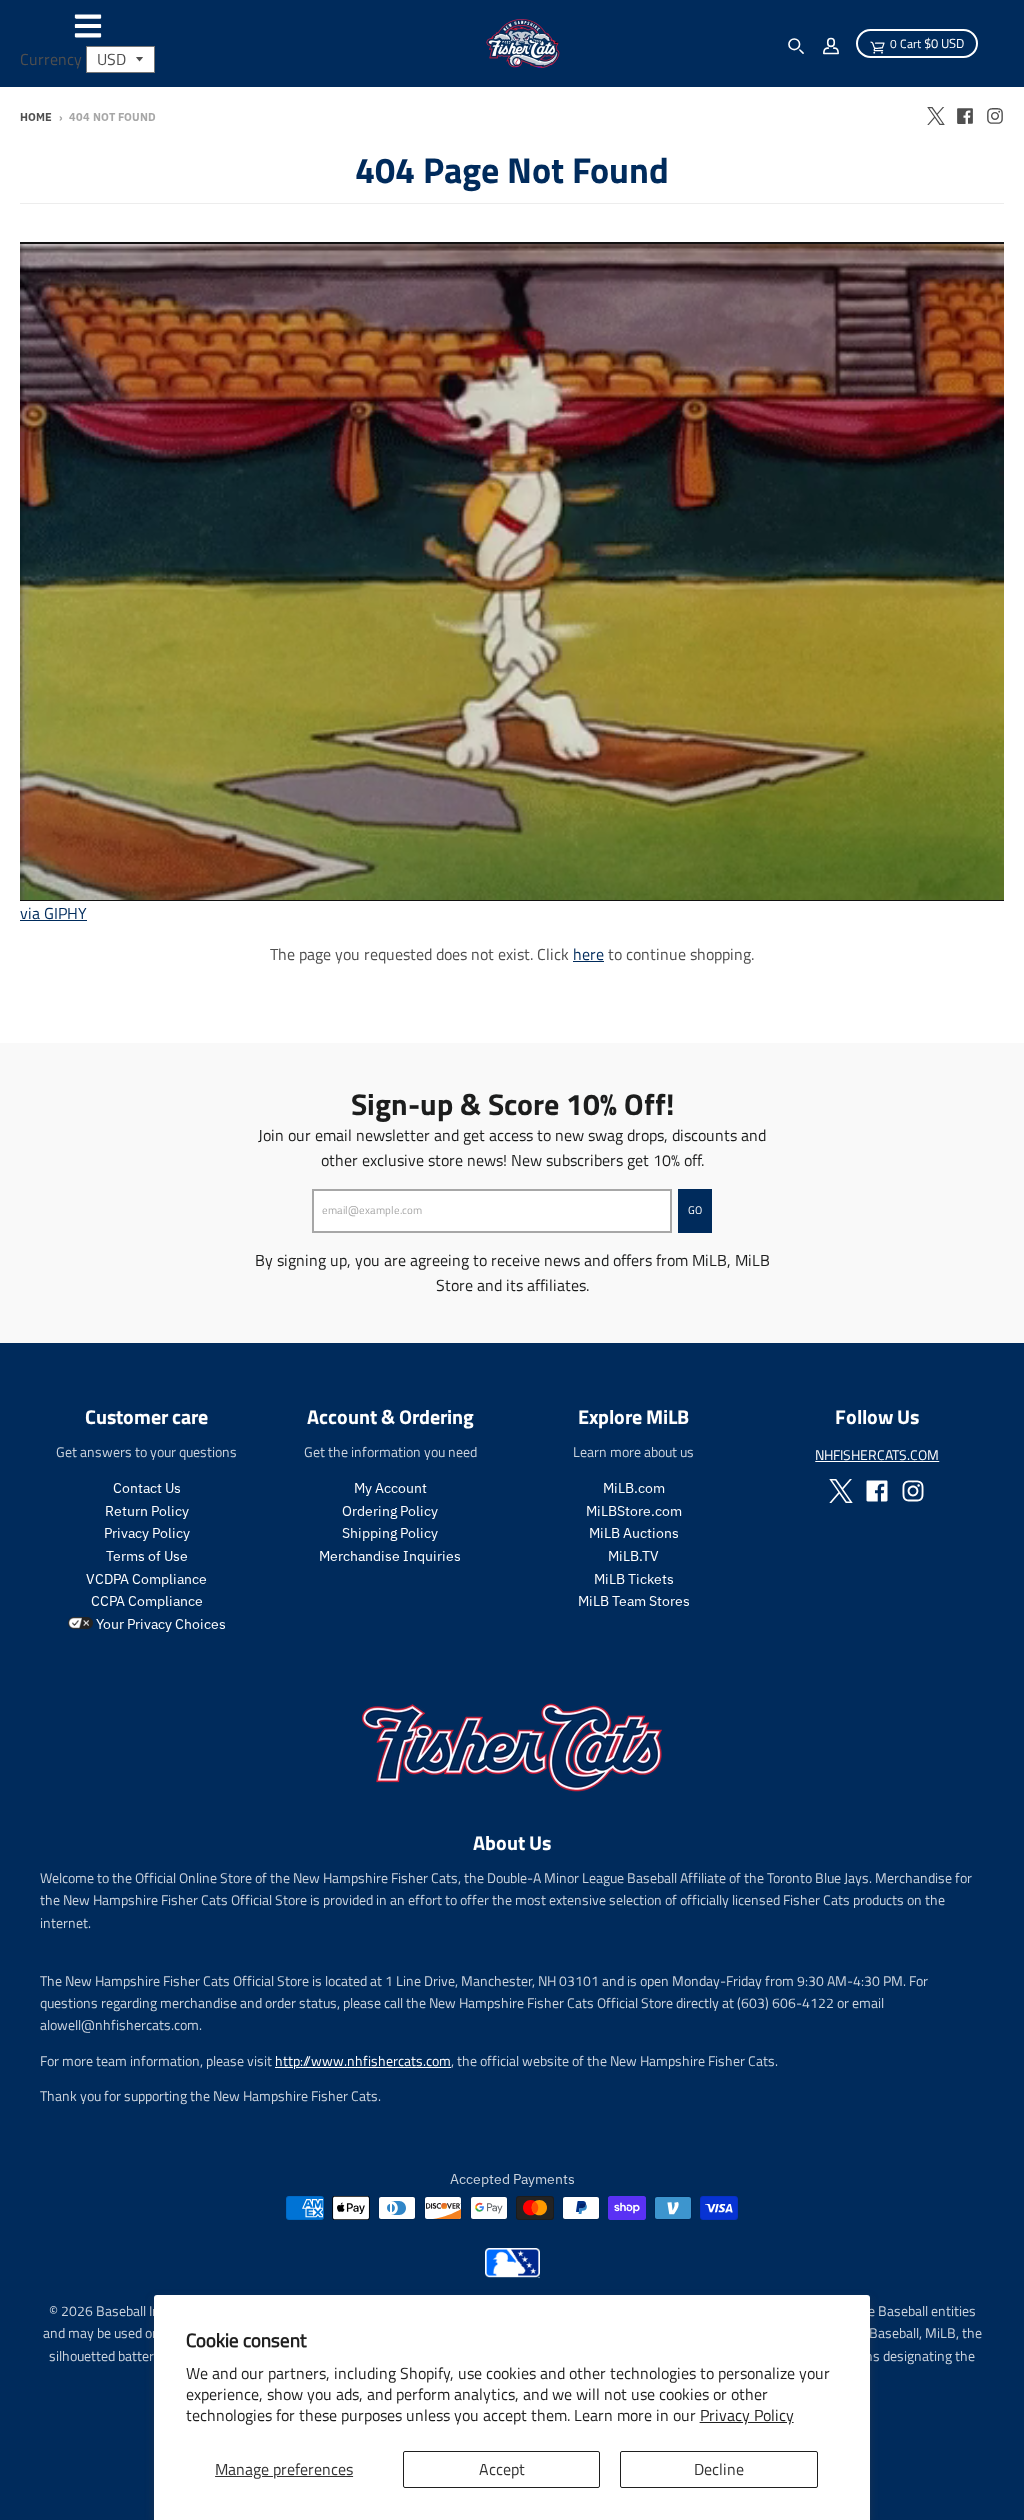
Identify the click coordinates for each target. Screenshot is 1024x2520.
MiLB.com (634, 1488)
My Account (390, 1488)
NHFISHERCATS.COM (877, 1454)
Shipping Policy (390, 1533)
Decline (719, 2469)
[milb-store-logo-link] (512, 2272)
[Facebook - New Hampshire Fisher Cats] (965, 116)
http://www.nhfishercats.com (363, 2060)
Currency (51, 59)
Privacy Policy (747, 2415)
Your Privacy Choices (159, 1624)
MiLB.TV (633, 1556)
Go (695, 1210)
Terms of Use (147, 1556)
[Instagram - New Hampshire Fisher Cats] (995, 116)
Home (36, 117)
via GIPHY (53, 913)
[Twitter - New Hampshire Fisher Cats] (935, 116)
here (588, 954)
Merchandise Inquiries (390, 1556)
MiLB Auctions (634, 1533)
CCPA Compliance (147, 1601)
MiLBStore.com (634, 1511)
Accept (502, 2469)
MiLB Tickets (634, 1579)
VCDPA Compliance (146, 1579)
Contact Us (147, 1488)
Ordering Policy (390, 1511)
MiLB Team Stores (634, 1601)
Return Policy (147, 1511)
